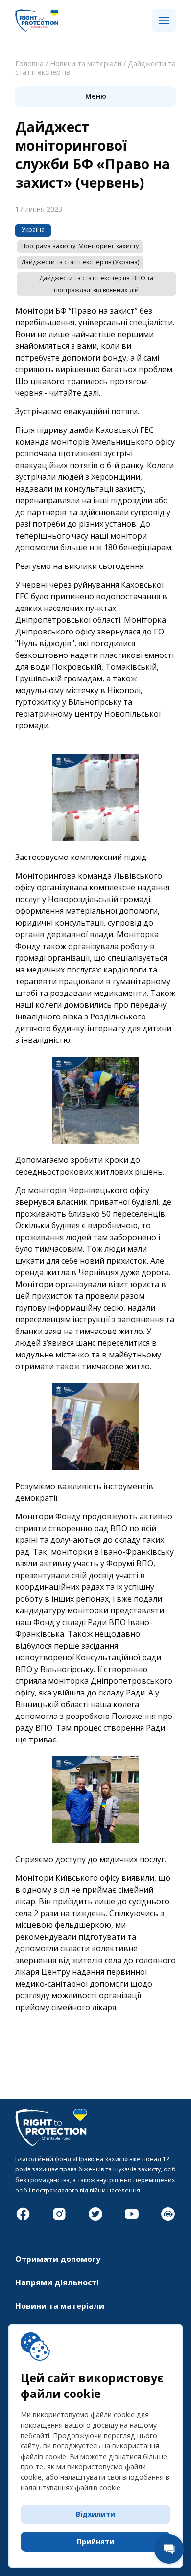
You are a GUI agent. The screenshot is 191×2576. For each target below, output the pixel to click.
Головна (29, 63)
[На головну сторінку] (37, 30)
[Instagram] (59, 2219)
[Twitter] (95, 2219)
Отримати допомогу (58, 2259)
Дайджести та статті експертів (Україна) (80, 262)
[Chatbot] (168, 2219)
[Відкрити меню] (164, 21)
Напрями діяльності (57, 2282)
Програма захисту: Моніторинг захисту (80, 246)
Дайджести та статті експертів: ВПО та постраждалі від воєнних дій (96, 284)
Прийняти (95, 2542)
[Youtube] (132, 2219)
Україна (33, 230)
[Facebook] (23, 2219)
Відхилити (95, 2514)
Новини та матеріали (86, 63)
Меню (96, 96)
